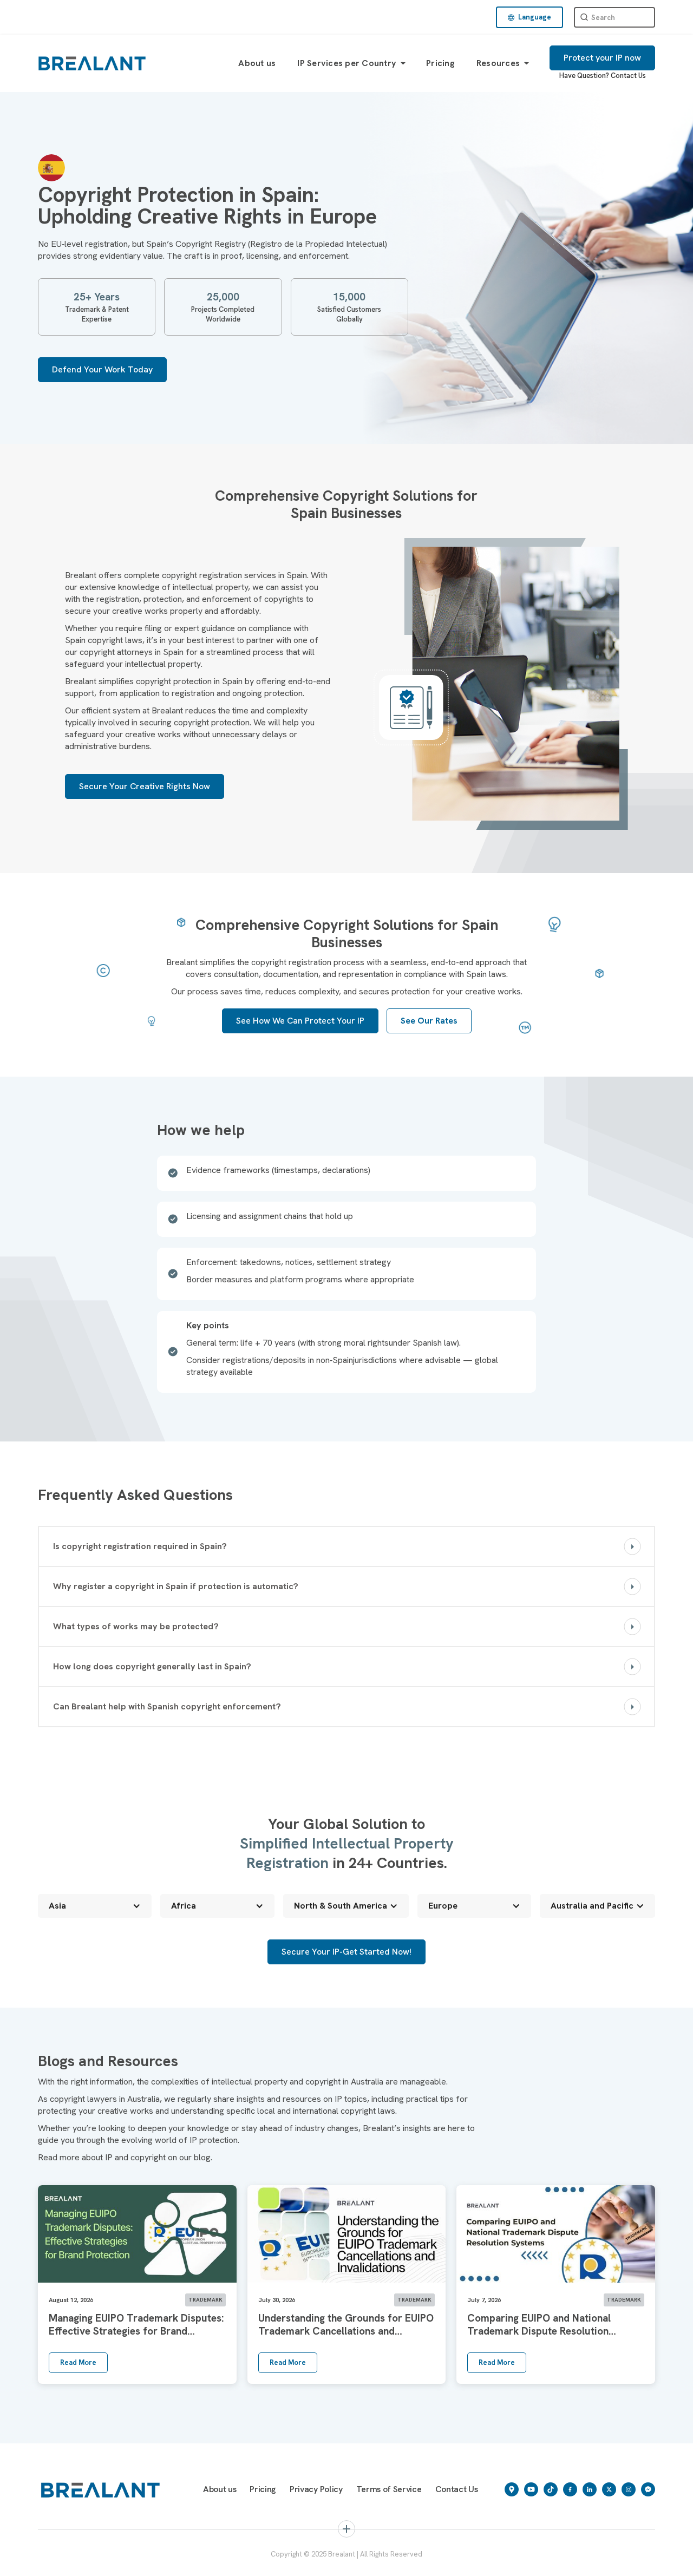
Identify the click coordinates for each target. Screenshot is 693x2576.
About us (257, 63)
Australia (270, 2561)
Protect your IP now (602, 58)
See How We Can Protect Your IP (300, 1021)
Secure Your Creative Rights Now (145, 786)
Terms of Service (389, 2489)
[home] (92, 63)
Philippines (392, 2561)
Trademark (74, 2561)
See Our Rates (429, 1021)
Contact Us (628, 76)
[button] (529, 17)
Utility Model (524, 2561)
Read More (78, 2362)
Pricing (440, 63)
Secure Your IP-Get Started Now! (346, 1952)
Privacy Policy (316, 2489)
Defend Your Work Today (102, 369)
